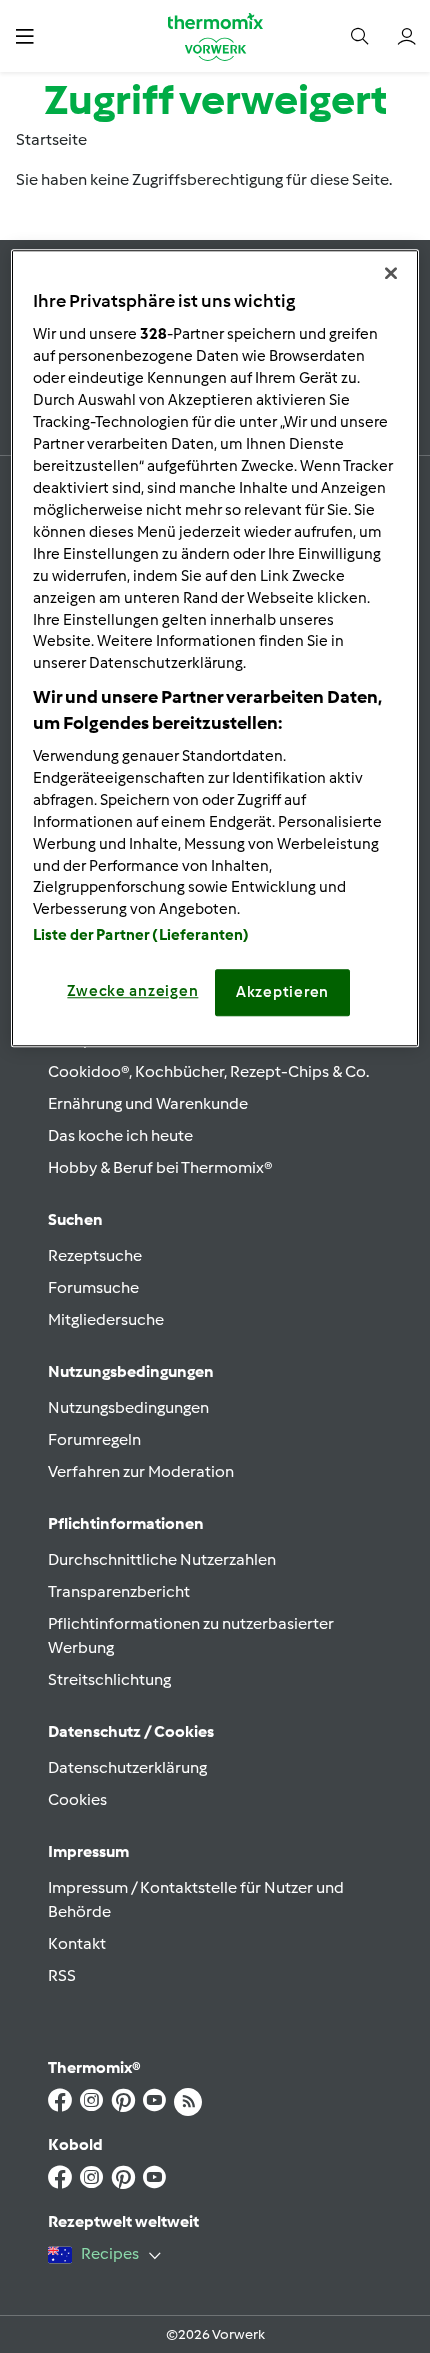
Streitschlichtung (109, 1679)
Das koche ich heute (120, 1135)
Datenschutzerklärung (127, 1767)
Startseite (51, 139)
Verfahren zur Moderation (141, 1471)
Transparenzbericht (119, 1591)
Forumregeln (94, 1439)
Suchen (75, 1219)
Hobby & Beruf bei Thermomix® (160, 1167)
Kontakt (77, 1943)
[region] (215, 648)
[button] (24, 35)
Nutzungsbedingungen (128, 1407)
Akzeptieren (282, 993)
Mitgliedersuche (106, 1319)
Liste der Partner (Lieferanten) (141, 936)
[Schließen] (391, 273)
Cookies (77, 1799)
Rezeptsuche (95, 1255)
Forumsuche (93, 1287)
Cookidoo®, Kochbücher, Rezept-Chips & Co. (208, 1071)
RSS (62, 1975)
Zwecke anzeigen (132, 992)
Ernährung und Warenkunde (148, 1103)
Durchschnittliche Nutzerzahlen (162, 1559)
